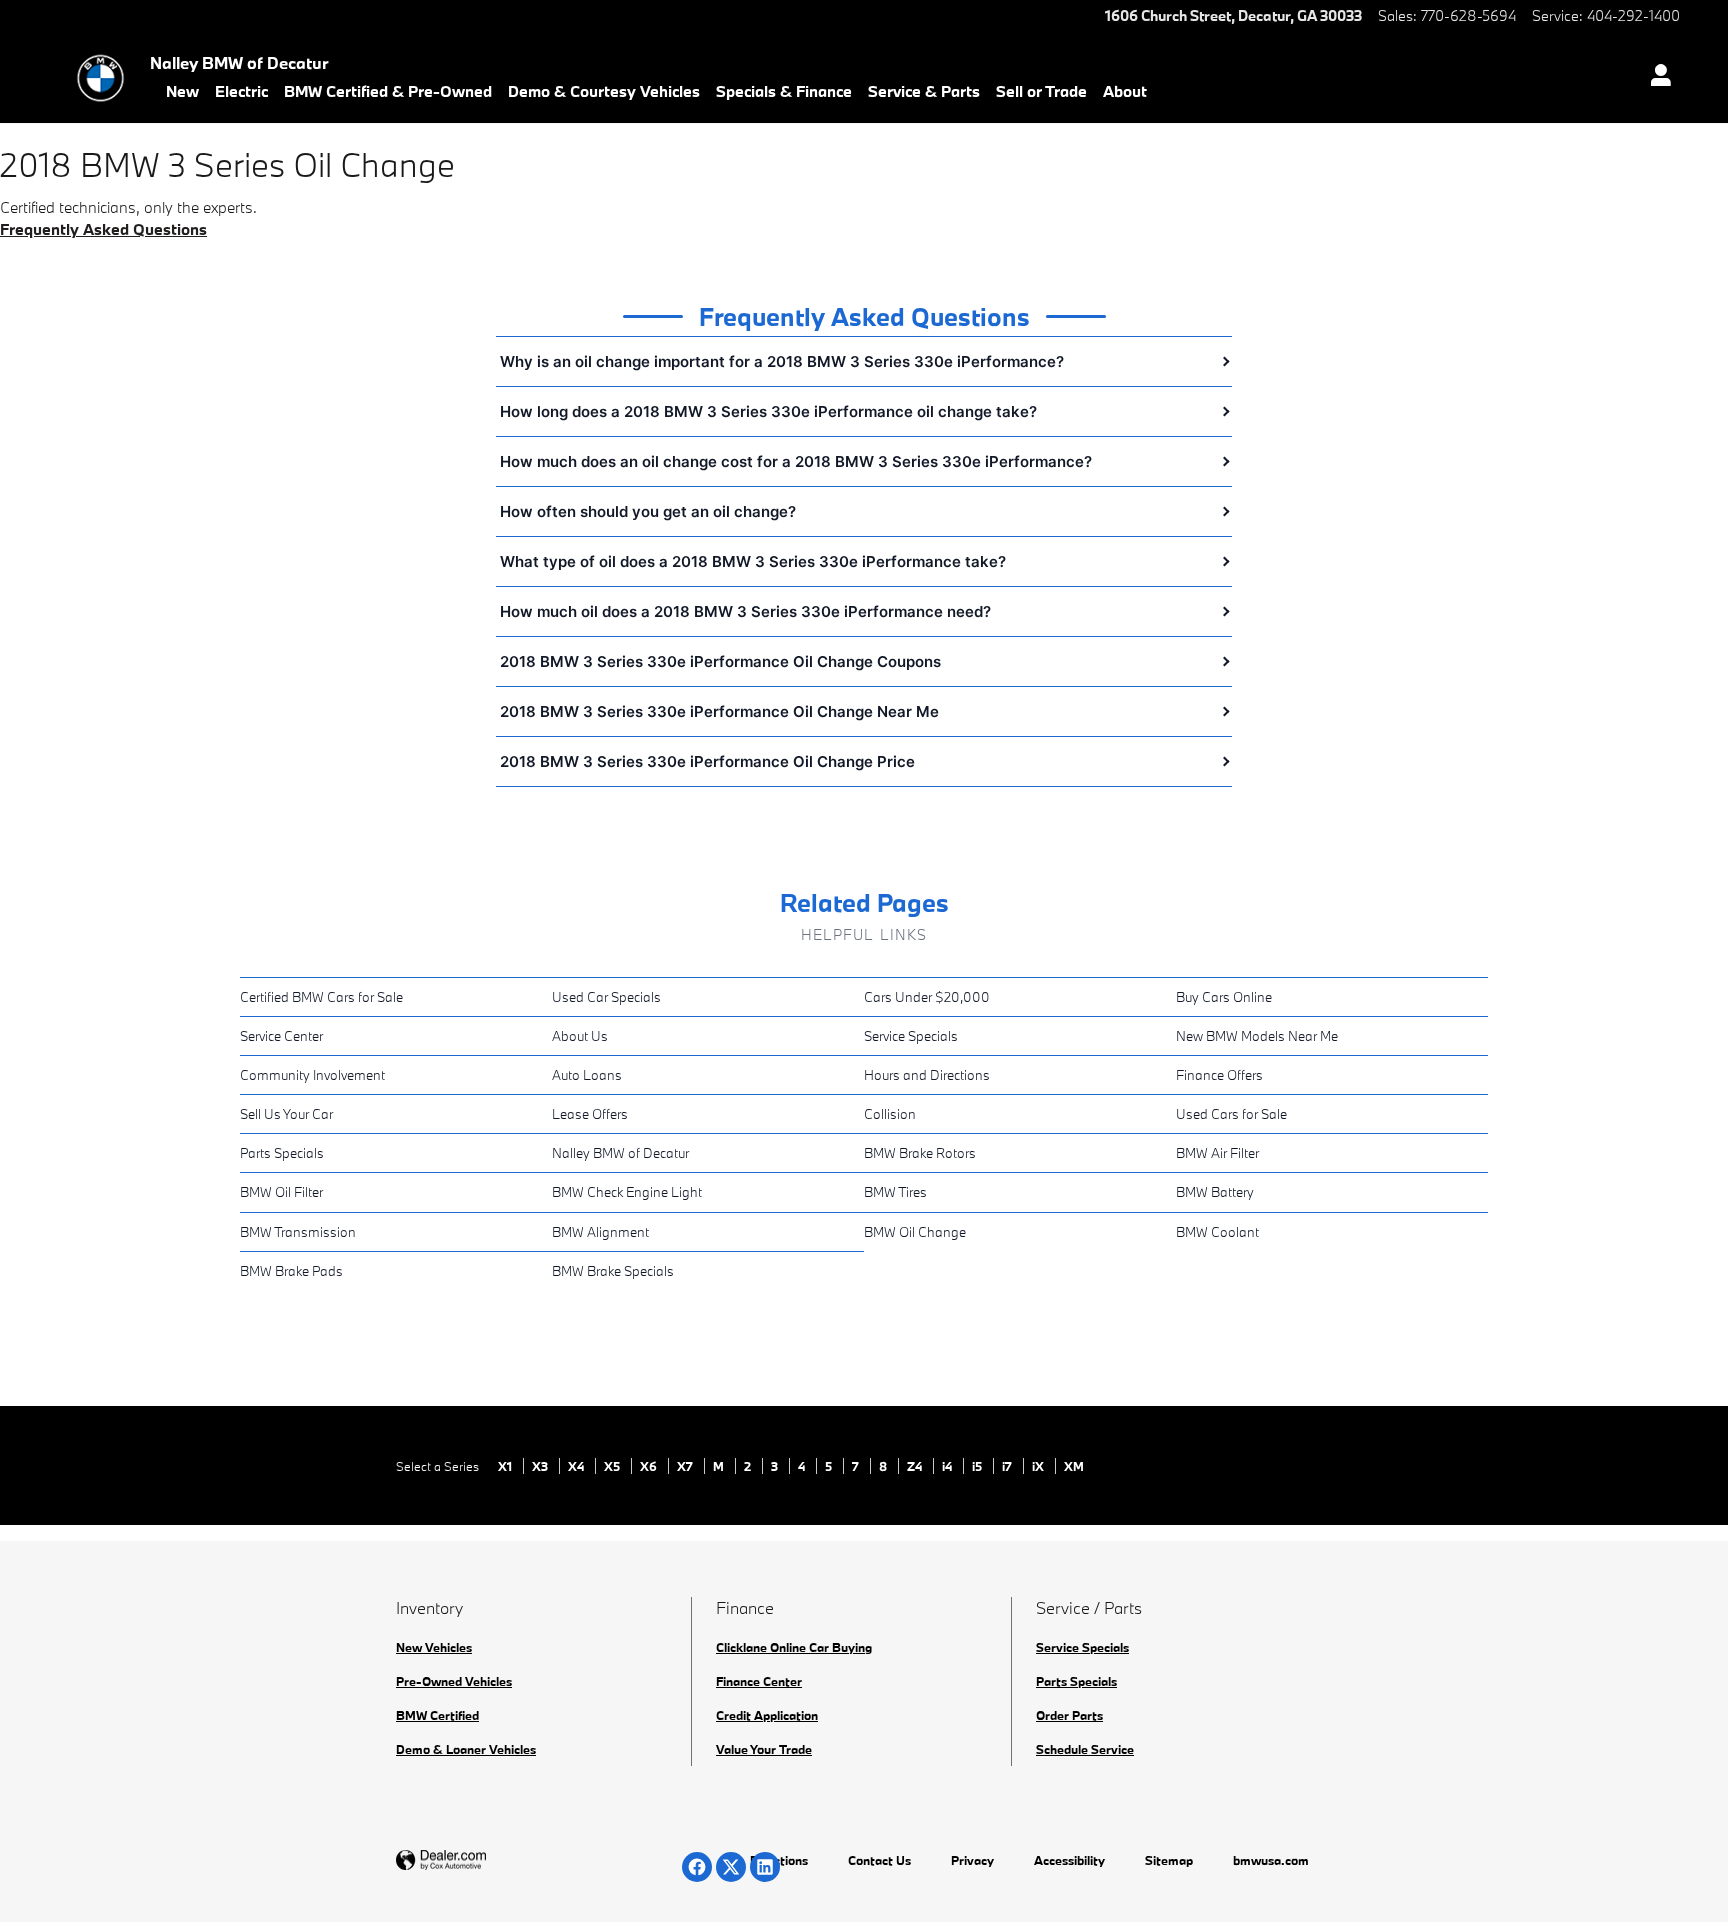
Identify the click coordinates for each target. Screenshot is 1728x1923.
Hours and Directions (927, 1075)
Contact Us (879, 1860)
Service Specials (911, 1036)
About (1125, 91)
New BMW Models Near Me (1257, 1036)
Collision (890, 1114)
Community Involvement (312, 1075)
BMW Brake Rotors (920, 1153)
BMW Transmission (298, 1232)
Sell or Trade (1041, 91)
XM (1074, 1466)
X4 (577, 1466)
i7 (1008, 1466)
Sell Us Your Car (286, 1114)
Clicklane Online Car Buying (794, 1647)
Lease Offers (590, 1114)
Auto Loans (587, 1075)
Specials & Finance (784, 91)
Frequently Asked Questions (103, 229)
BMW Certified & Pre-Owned (388, 91)
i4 (948, 1466)
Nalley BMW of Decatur (620, 1153)
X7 (686, 1466)
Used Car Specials (606, 997)
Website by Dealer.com (490, 1860)
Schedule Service (1085, 1749)
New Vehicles (434, 1647)
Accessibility (1069, 1860)
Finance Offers (1219, 1075)
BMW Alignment (600, 1232)
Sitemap (1169, 1860)
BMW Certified (437, 1715)
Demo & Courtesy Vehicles (604, 91)
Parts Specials (282, 1153)
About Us (580, 1036)
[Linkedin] (765, 1867)
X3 (541, 1466)
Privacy (972, 1860)
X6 (650, 1466)
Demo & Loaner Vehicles (466, 1749)
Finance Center (759, 1681)
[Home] (100, 78)
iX (1039, 1466)
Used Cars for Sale (1231, 1114)
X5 (613, 1466)
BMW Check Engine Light (627, 1192)
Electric (241, 91)
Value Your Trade (764, 1749)
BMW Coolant (1217, 1232)
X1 (506, 1466)
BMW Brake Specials (613, 1271)
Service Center (281, 1036)
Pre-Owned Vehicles (454, 1681)
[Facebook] (697, 1867)
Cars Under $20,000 (927, 997)
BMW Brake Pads (291, 1271)
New (182, 91)
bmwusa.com (1271, 1860)
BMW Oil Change (915, 1232)
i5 (978, 1466)
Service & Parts (924, 91)
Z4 (916, 1466)
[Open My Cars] (1655, 78)
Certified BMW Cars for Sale (321, 997)
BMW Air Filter (1217, 1153)
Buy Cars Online (1224, 997)
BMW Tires (895, 1192)
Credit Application (767, 1715)
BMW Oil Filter (281, 1192)
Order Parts (1069, 1715)
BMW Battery (1215, 1192)
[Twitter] (731, 1867)
